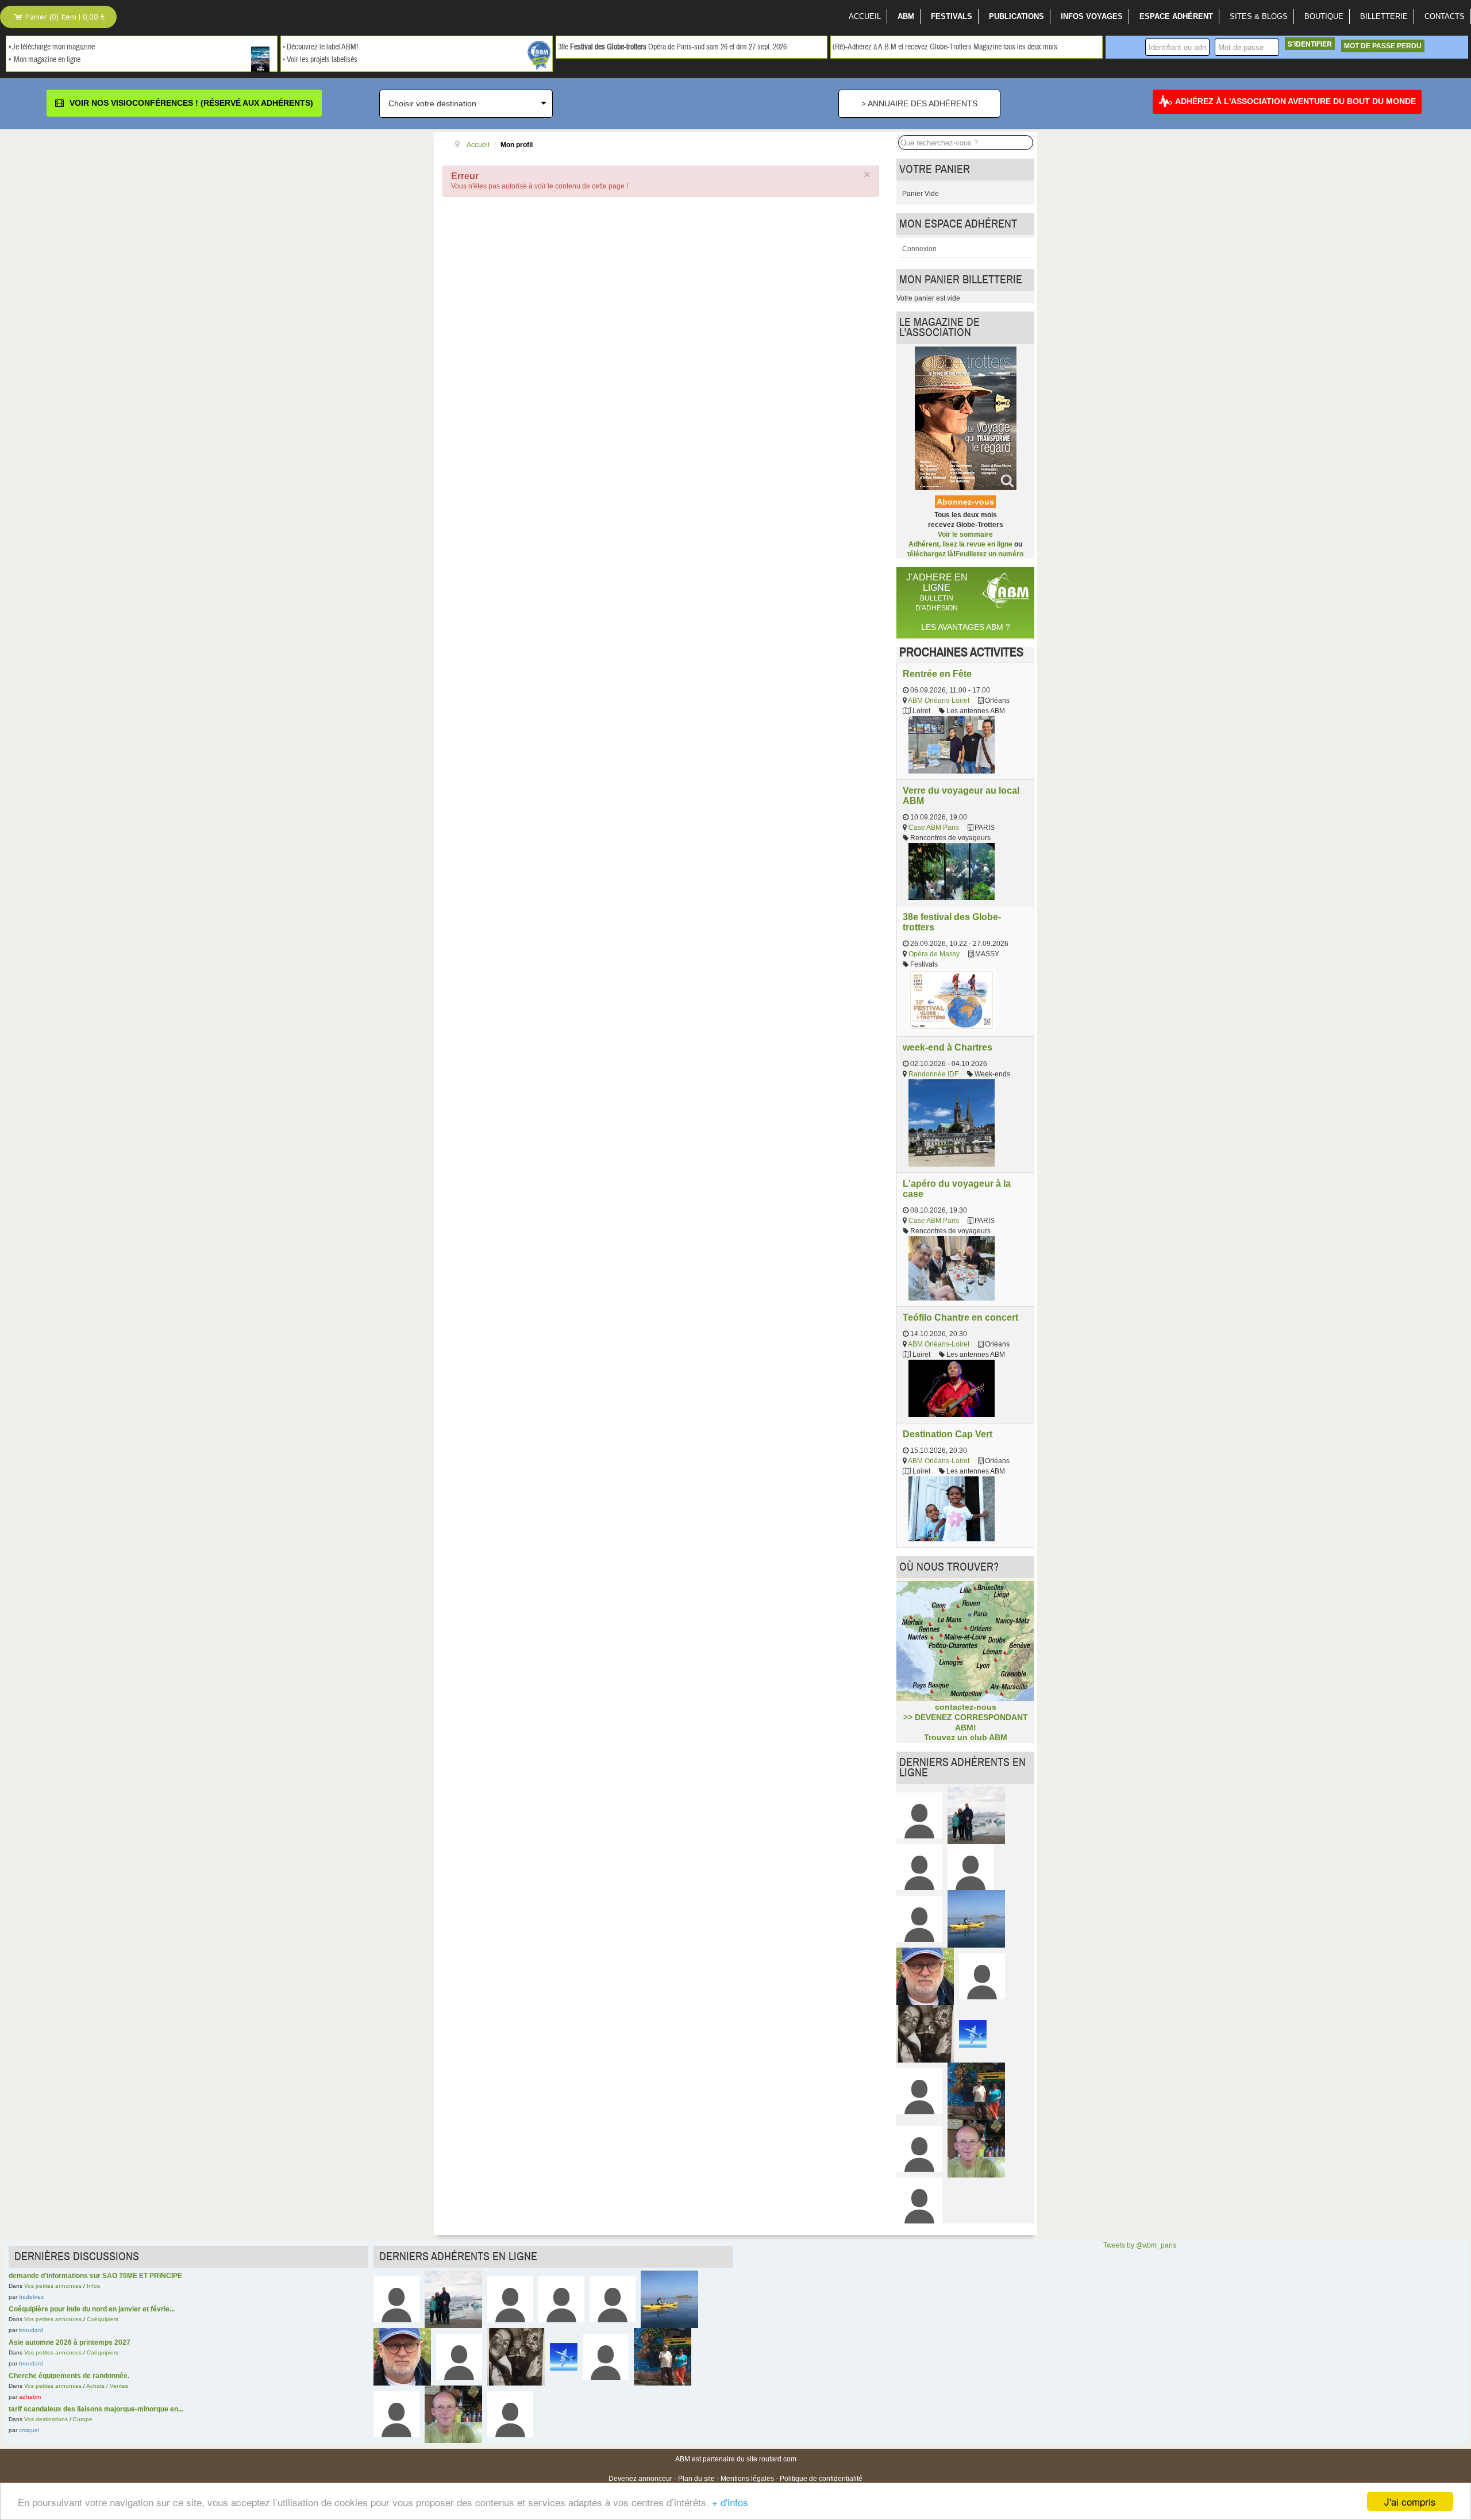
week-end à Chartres (948, 1047)
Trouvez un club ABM (966, 1737)
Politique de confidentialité (821, 2479)
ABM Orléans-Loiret (939, 701)
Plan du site (696, 2479)
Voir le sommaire (965, 534)
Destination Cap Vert (948, 1434)
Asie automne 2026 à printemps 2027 (70, 2342)
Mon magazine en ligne (47, 60)
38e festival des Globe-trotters (952, 922)
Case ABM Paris (934, 828)
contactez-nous (966, 1707)
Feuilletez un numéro (989, 554)
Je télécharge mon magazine (53, 47)
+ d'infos (730, 2502)
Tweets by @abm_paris (1140, 2245)
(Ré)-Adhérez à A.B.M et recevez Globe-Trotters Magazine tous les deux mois (945, 47)
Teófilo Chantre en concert (960, 1317)
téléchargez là (930, 554)
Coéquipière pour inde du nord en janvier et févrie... (92, 2309)
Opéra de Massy (934, 954)
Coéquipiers (103, 2319)
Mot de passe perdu (1383, 46)
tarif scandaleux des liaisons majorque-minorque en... (96, 2409)
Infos (93, 2286)
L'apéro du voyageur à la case (957, 1188)
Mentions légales (747, 2479)
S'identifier (1310, 44)
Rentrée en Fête (937, 674)
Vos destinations (46, 2419)
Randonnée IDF (933, 1074)
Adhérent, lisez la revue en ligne (960, 544)
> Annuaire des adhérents (919, 103)
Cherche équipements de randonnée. (69, 2376)
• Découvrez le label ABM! (320, 47)
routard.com (778, 2459)
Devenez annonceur (640, 2479)
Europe (83, 2419)
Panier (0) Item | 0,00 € (64, 17)
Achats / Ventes (107, 2386)
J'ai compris (1410, 2501)
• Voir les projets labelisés (320, 60)
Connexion (919, 249)
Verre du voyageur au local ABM (961, 795)
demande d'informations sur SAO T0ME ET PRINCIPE (95, 2276)
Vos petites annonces (53, 2286)
